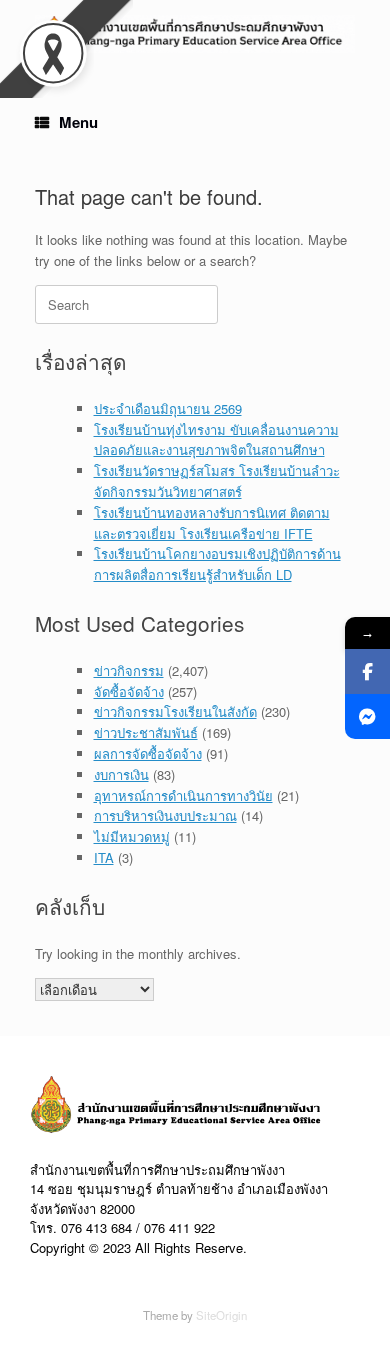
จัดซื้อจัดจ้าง (129, 691)
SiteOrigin (221, 1315)
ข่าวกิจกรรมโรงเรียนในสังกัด (175, 711)
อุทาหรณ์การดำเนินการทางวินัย (183, 795)
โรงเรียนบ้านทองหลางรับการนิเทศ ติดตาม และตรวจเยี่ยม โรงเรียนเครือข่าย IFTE (212, 523)
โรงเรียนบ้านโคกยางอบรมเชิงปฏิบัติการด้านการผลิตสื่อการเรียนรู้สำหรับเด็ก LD (217, 564)
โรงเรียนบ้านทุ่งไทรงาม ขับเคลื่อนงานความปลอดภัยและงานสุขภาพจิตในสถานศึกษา (216, 440)
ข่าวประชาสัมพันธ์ (146, 732)
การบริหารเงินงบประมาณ (165, 815)
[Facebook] (367, 671)
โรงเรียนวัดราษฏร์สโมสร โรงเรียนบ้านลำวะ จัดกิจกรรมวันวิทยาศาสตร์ (217, 481)
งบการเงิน (121, 774)
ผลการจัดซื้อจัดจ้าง (148, 753)
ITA (104, 857)
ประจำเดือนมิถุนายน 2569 (168, 408)
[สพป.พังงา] (195, 34)
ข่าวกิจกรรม (129, 670)
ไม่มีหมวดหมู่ (132, 836)
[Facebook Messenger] (367, 716)
